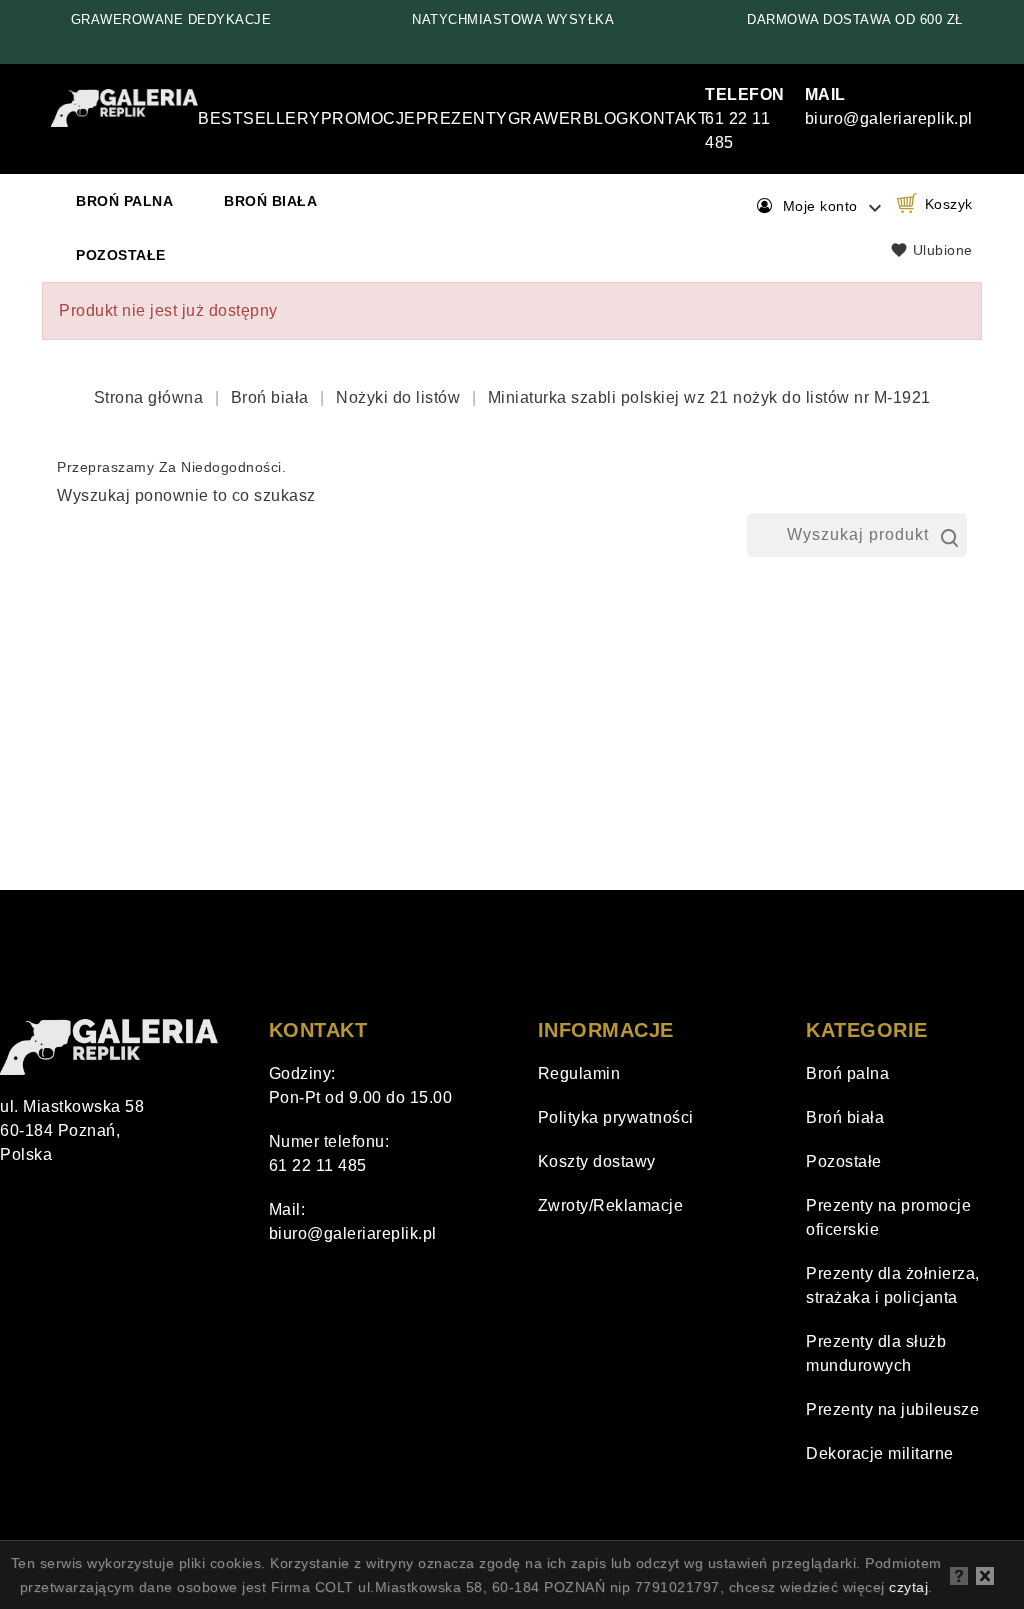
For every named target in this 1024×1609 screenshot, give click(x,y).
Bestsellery (259, 118)
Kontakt (669, 118)
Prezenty (462, 118)
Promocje (368, 118)
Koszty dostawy (597, 1161)
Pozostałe (121, 255)
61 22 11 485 (745, 118)
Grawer (545, 118)
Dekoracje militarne (880, 1453)
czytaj (908, 1587)
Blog (606, 118)
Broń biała (270, 201)
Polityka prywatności (616, 1117)
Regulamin (579, 1073)
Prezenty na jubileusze (892, 1409)
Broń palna (124, 201)
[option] (171, 20)
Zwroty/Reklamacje (611, 1205)
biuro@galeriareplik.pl (353, 1233)
